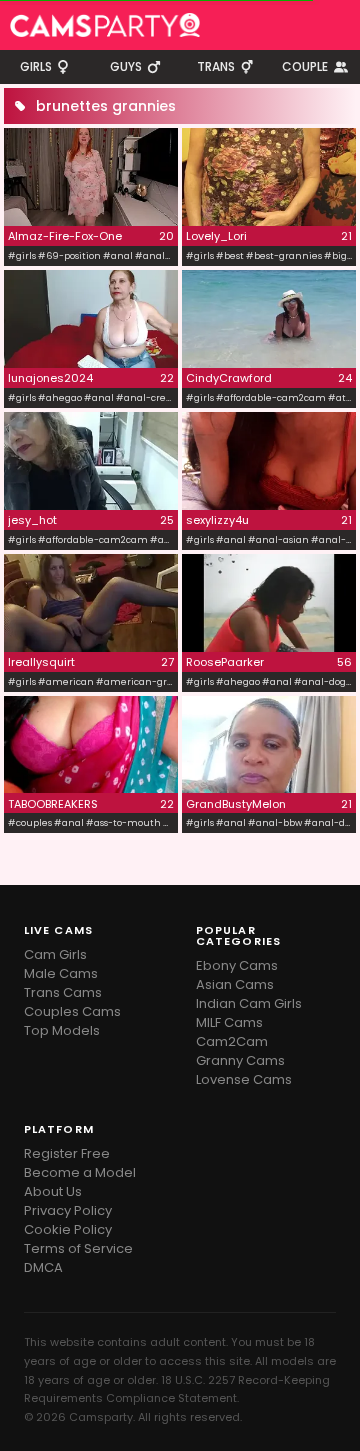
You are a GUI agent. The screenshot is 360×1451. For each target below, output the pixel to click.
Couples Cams (72, 1011)
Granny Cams (240, 1060)
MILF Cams (229, 1022)
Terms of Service (78, 1248)
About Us (53, 1191)
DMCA (43, 1267)
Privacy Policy (68, 1210)
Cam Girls (55, 954)
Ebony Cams (237, 965)
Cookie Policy (68, 1229)
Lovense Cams (244, 1079)
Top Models (62, 1030)
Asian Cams (235, 984)
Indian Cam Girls (249, 1003)
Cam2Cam (232, 1041)
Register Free (67, 1153)
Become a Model (80, 1172)
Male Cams (61, 973)
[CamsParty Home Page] (105, 25)
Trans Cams (63, 992)
